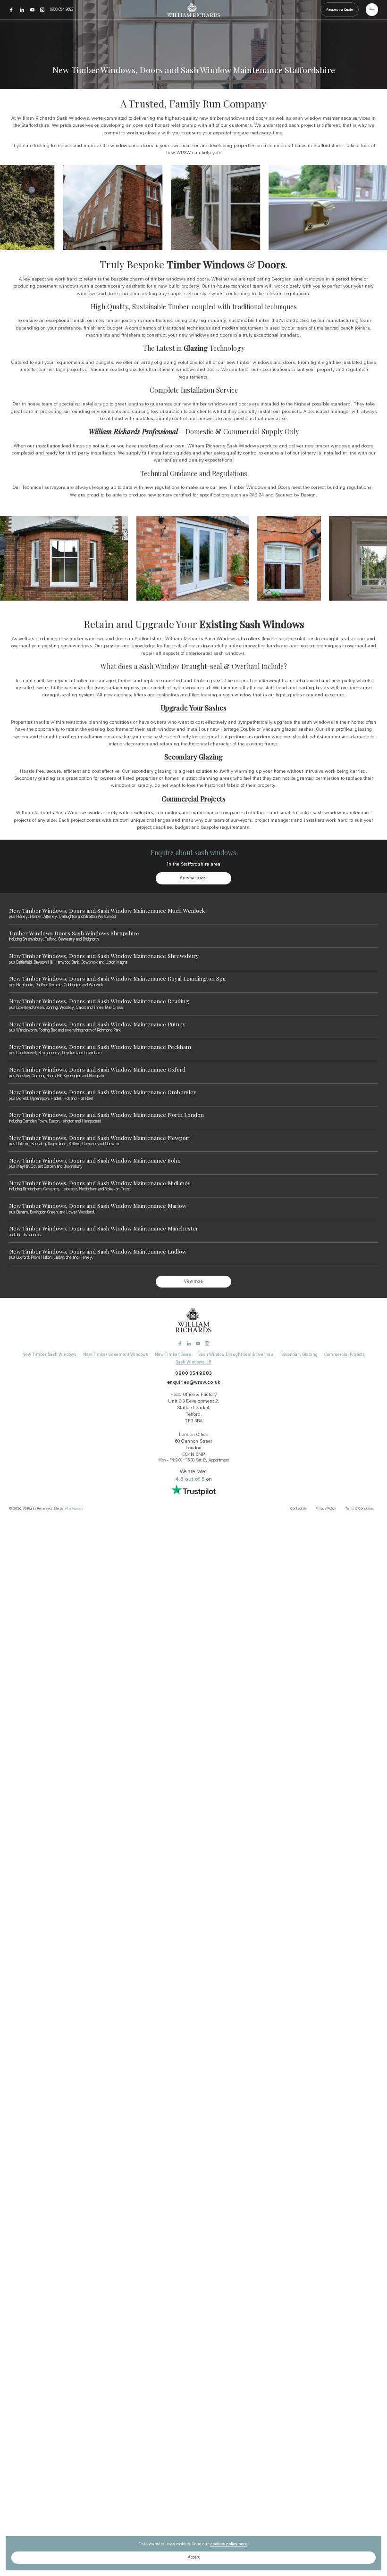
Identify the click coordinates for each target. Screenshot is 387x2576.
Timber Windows (206, 264)
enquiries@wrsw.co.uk (194, 1382)
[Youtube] (33, 9)
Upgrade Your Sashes (194, 708)
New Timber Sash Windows (49, 1354)
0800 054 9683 (62, 9)
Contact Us (299, 1508)
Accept (194, 2557)
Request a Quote (340, 10)
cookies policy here (229, 2544)
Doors (271, 264)
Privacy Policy (326, 1508)
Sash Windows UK (193, 1362)
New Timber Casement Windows (116, 1354)
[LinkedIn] (23, 9)
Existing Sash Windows (252, 624)
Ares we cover (193, 878)
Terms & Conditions (359, 1508)
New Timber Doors (173, 1354)
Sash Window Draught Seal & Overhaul (236, 1354)
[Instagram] (43, 9)
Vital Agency (74, 1508)
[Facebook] (12, 9)
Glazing (196, 348)
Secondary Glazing (193, 757)
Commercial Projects (193, 799)
